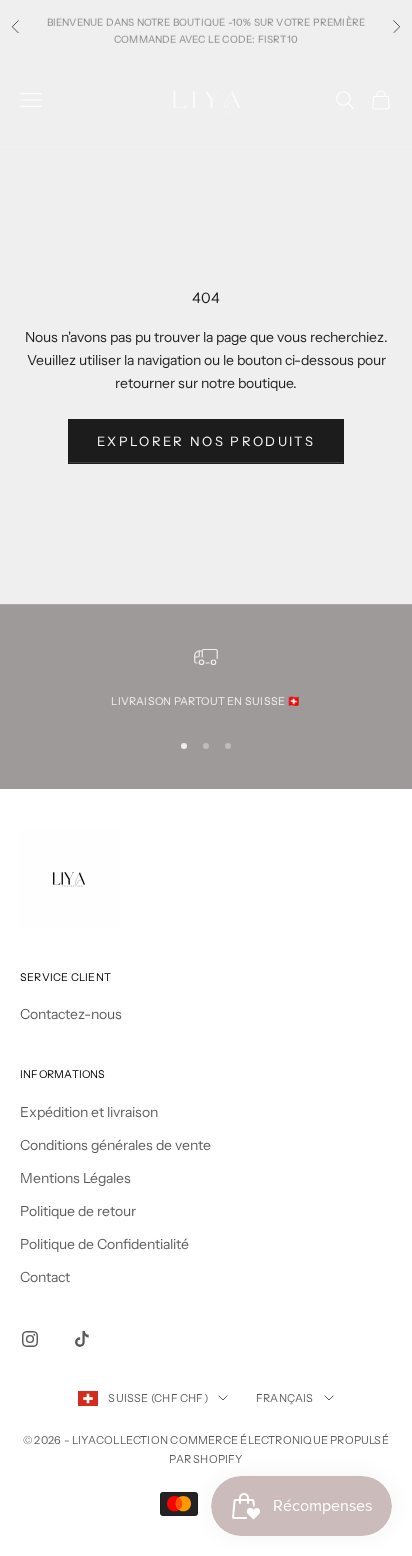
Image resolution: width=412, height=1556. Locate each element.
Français (285, 1398)
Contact (45, 1277)
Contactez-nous (71, 1014)
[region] (206, 678)
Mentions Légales (75, 1178)
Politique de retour (78, 1211)
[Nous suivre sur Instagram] (30, 1339)
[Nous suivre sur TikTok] (82, 1339)
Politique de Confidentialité (104, 1244)
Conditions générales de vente (115, 1145)
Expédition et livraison (89, 1112)
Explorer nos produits (206, 441)
